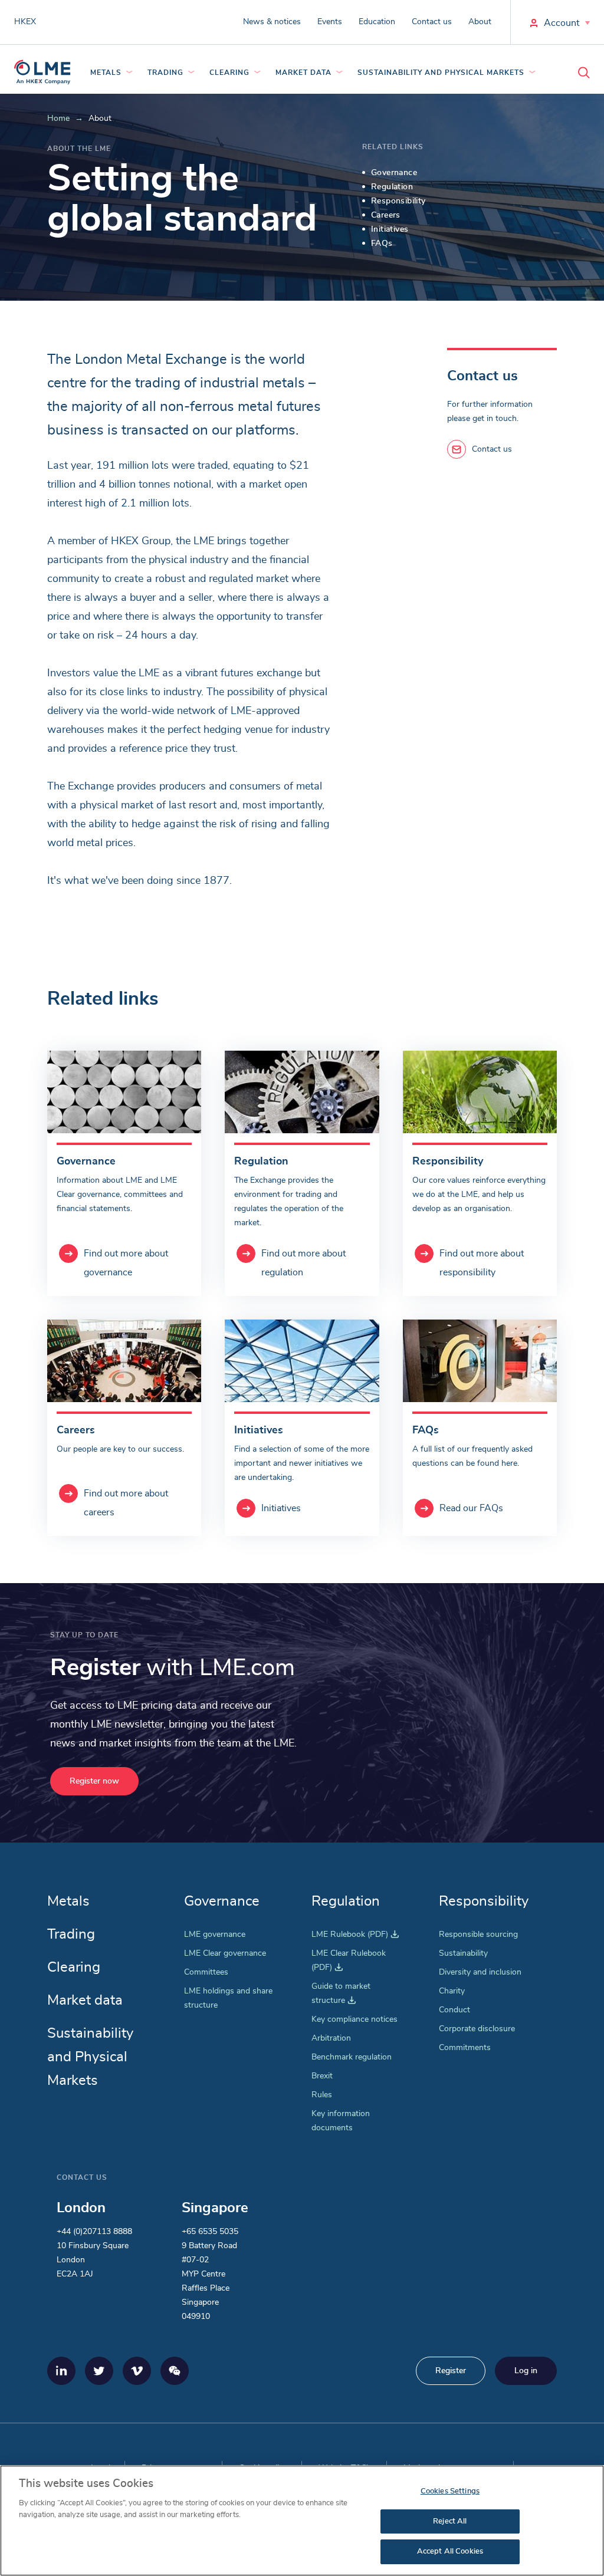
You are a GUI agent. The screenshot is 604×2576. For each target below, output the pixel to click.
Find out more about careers (126, 1503)
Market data (303, 73)
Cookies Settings (450, 2491)
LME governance (215, 1935)
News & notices (272, 22)
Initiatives (281, 1508)
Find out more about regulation (303, 1263)
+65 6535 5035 (210, 2232)
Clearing (229, 73)
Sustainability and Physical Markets (441, 73)
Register (451, 2371)
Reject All (450, 2521)
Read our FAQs (471, 1508)
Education (377, 22)
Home (58, 119)
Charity (452, 1991)
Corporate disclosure (477, 2029)
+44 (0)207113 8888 (94, 2232)
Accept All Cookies (450, 2552)
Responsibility (484, 1901)
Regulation (346, 1901)
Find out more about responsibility (482, 1263)
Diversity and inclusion (480, 1972)
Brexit (322, 2076)
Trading (165, 73)
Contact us (432, 22)
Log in (526, 2371)
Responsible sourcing (478, 1935)
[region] (302, 2521)
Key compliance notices (354, 2019)
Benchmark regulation (352, 2057)
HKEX (25, 22)
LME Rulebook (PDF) (355, 1935)
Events (330, 22)
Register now (94, 1781)
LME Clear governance (225, 1953)
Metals (106, 73)
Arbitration (331, 2038)
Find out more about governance (126, 1263)
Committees (206, 1972)
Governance (222, 1901)
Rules (322, 2095)
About (480, 22)
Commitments (465, 2048)
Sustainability (463, 1953)
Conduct (454, 2010)
